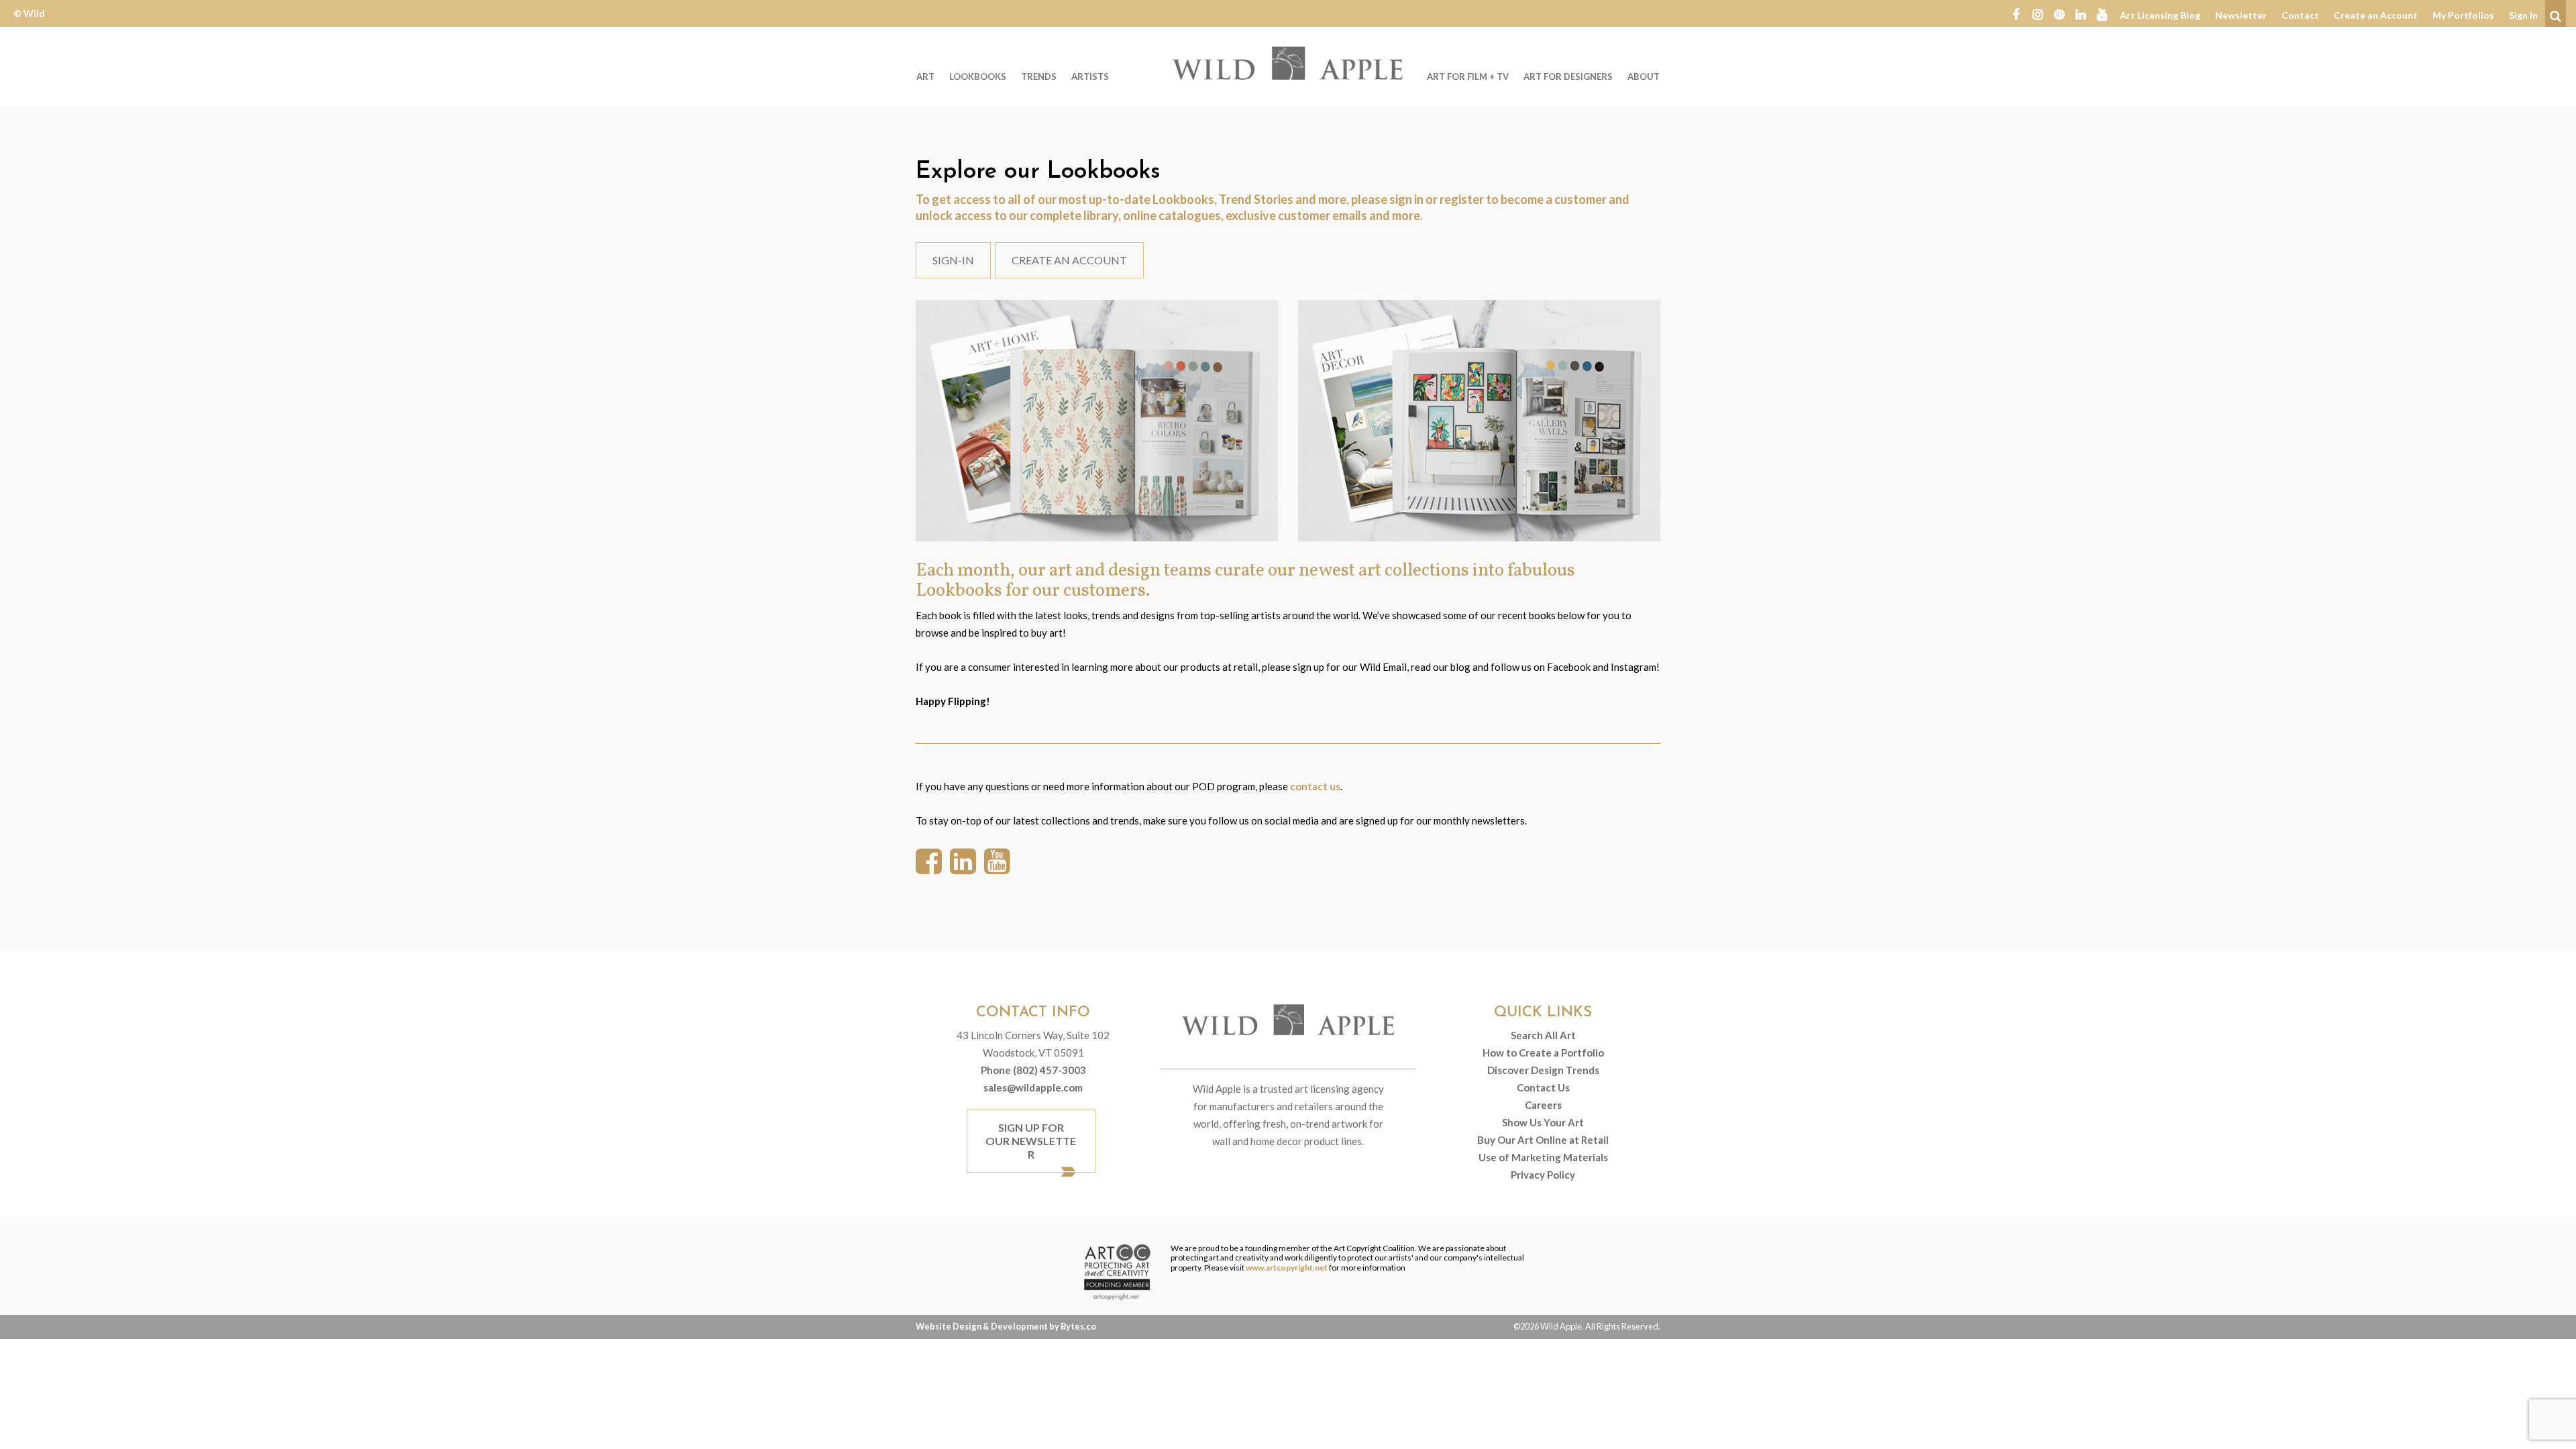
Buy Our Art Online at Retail (1543, 1140)
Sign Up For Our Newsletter (1031, 1141)
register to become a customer (1523, 199)
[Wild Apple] (1288, 63)
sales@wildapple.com (1033, 1087)
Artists (1090, 76)
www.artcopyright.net (1287, 1268)
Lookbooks (978, 76)
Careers (1543, 1105)
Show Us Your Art (1543, 1122)
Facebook (2016, 13)
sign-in (953, 260)
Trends (1039, 76)
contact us (1315, 786)
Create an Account (2376, 15)
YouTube (2102, 13)
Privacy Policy (1543, 1175)
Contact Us (1543, 1087)
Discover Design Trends (1543, 1070)
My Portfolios (2463, 15)
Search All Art (1543, 1035)
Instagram (2037, 13)
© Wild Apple (29, 23)
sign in (1406, 199)
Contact (2300, 15)
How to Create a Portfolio (1543, 1053)
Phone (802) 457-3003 (1033, 1070)
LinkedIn (2080, 13)
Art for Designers (1568, 76)
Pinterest (2059, 13)
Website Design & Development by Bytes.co (1006, 1326)
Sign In (2523, 15)
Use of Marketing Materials (1543, 1157)
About (1644, 76)
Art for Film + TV (1468, 76)
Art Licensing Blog (2160, 15)
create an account (1069, 260)
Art (925, 76)
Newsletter (2241, 15)
